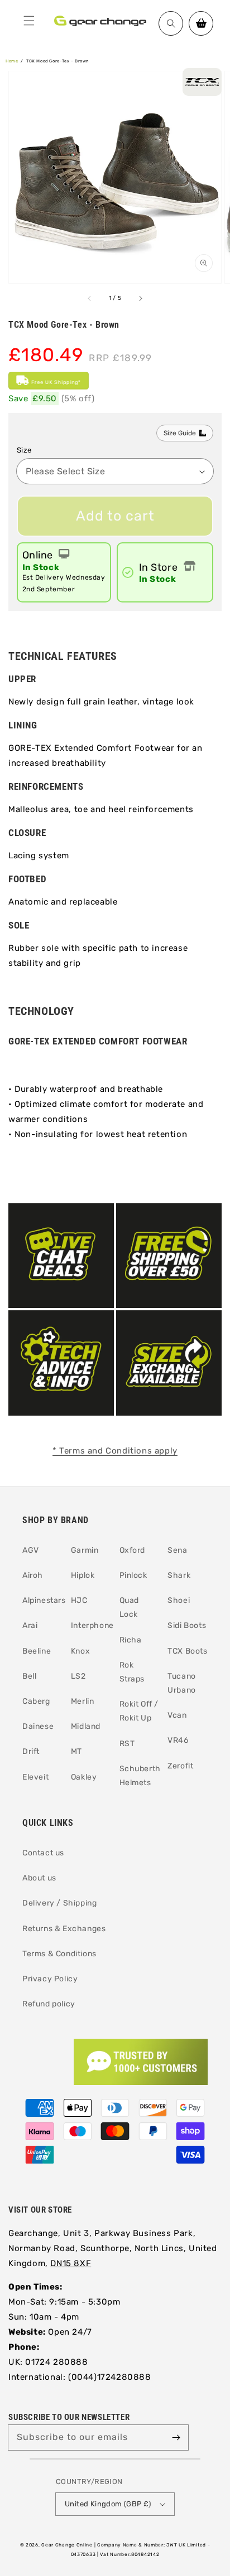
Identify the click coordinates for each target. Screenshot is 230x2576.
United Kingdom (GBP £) (108, 2504)
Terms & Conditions (59, 1954)
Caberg (36, 1701)
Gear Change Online (67, 2545)
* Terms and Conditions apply (115, 1451)
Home (12, 61)
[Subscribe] (176, 2437)
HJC (79, 1600)
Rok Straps (132, 1672)
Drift (31, 1751)
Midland (86, 1726)
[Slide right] (140, 299)
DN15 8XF (71, 2263)
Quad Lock (129, 1607)
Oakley (84, 1777)
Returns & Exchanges (64, 1929)
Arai (30, 1625)
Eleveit (35, 1777)
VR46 (178, 1740)
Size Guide (180, 433)
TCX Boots (187, 1651)
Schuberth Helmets (140, 1776)
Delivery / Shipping (59, 1903)
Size (24, 450)
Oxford (133, 1550)
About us (39, 1878)
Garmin (85, 1550)
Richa (131, 1640)
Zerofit (180, 1766)
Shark (179, 1575)
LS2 (78, 1676)
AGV (31, 1550)
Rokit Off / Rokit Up (139, 1711)
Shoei (179, 1600)
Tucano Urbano (182, 1683)
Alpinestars (42, 1600)
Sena (177, 1550)
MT (76, 1751)
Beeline (37, 1651)
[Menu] (29, 21)
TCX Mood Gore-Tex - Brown (58, 61)
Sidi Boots (187, 1625)
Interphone (91, 1625)
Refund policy (49, 2004)
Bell (29, 1676)
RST (127, 1744)
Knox (80, 1651)
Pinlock (133, 1575)
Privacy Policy (50, 1979)
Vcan (177, 1715)
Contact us (43, 1853)
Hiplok (83, 1575)
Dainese (38, 1726)
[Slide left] (90, 299)
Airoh (33, 1575)
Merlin (83, 1701)
